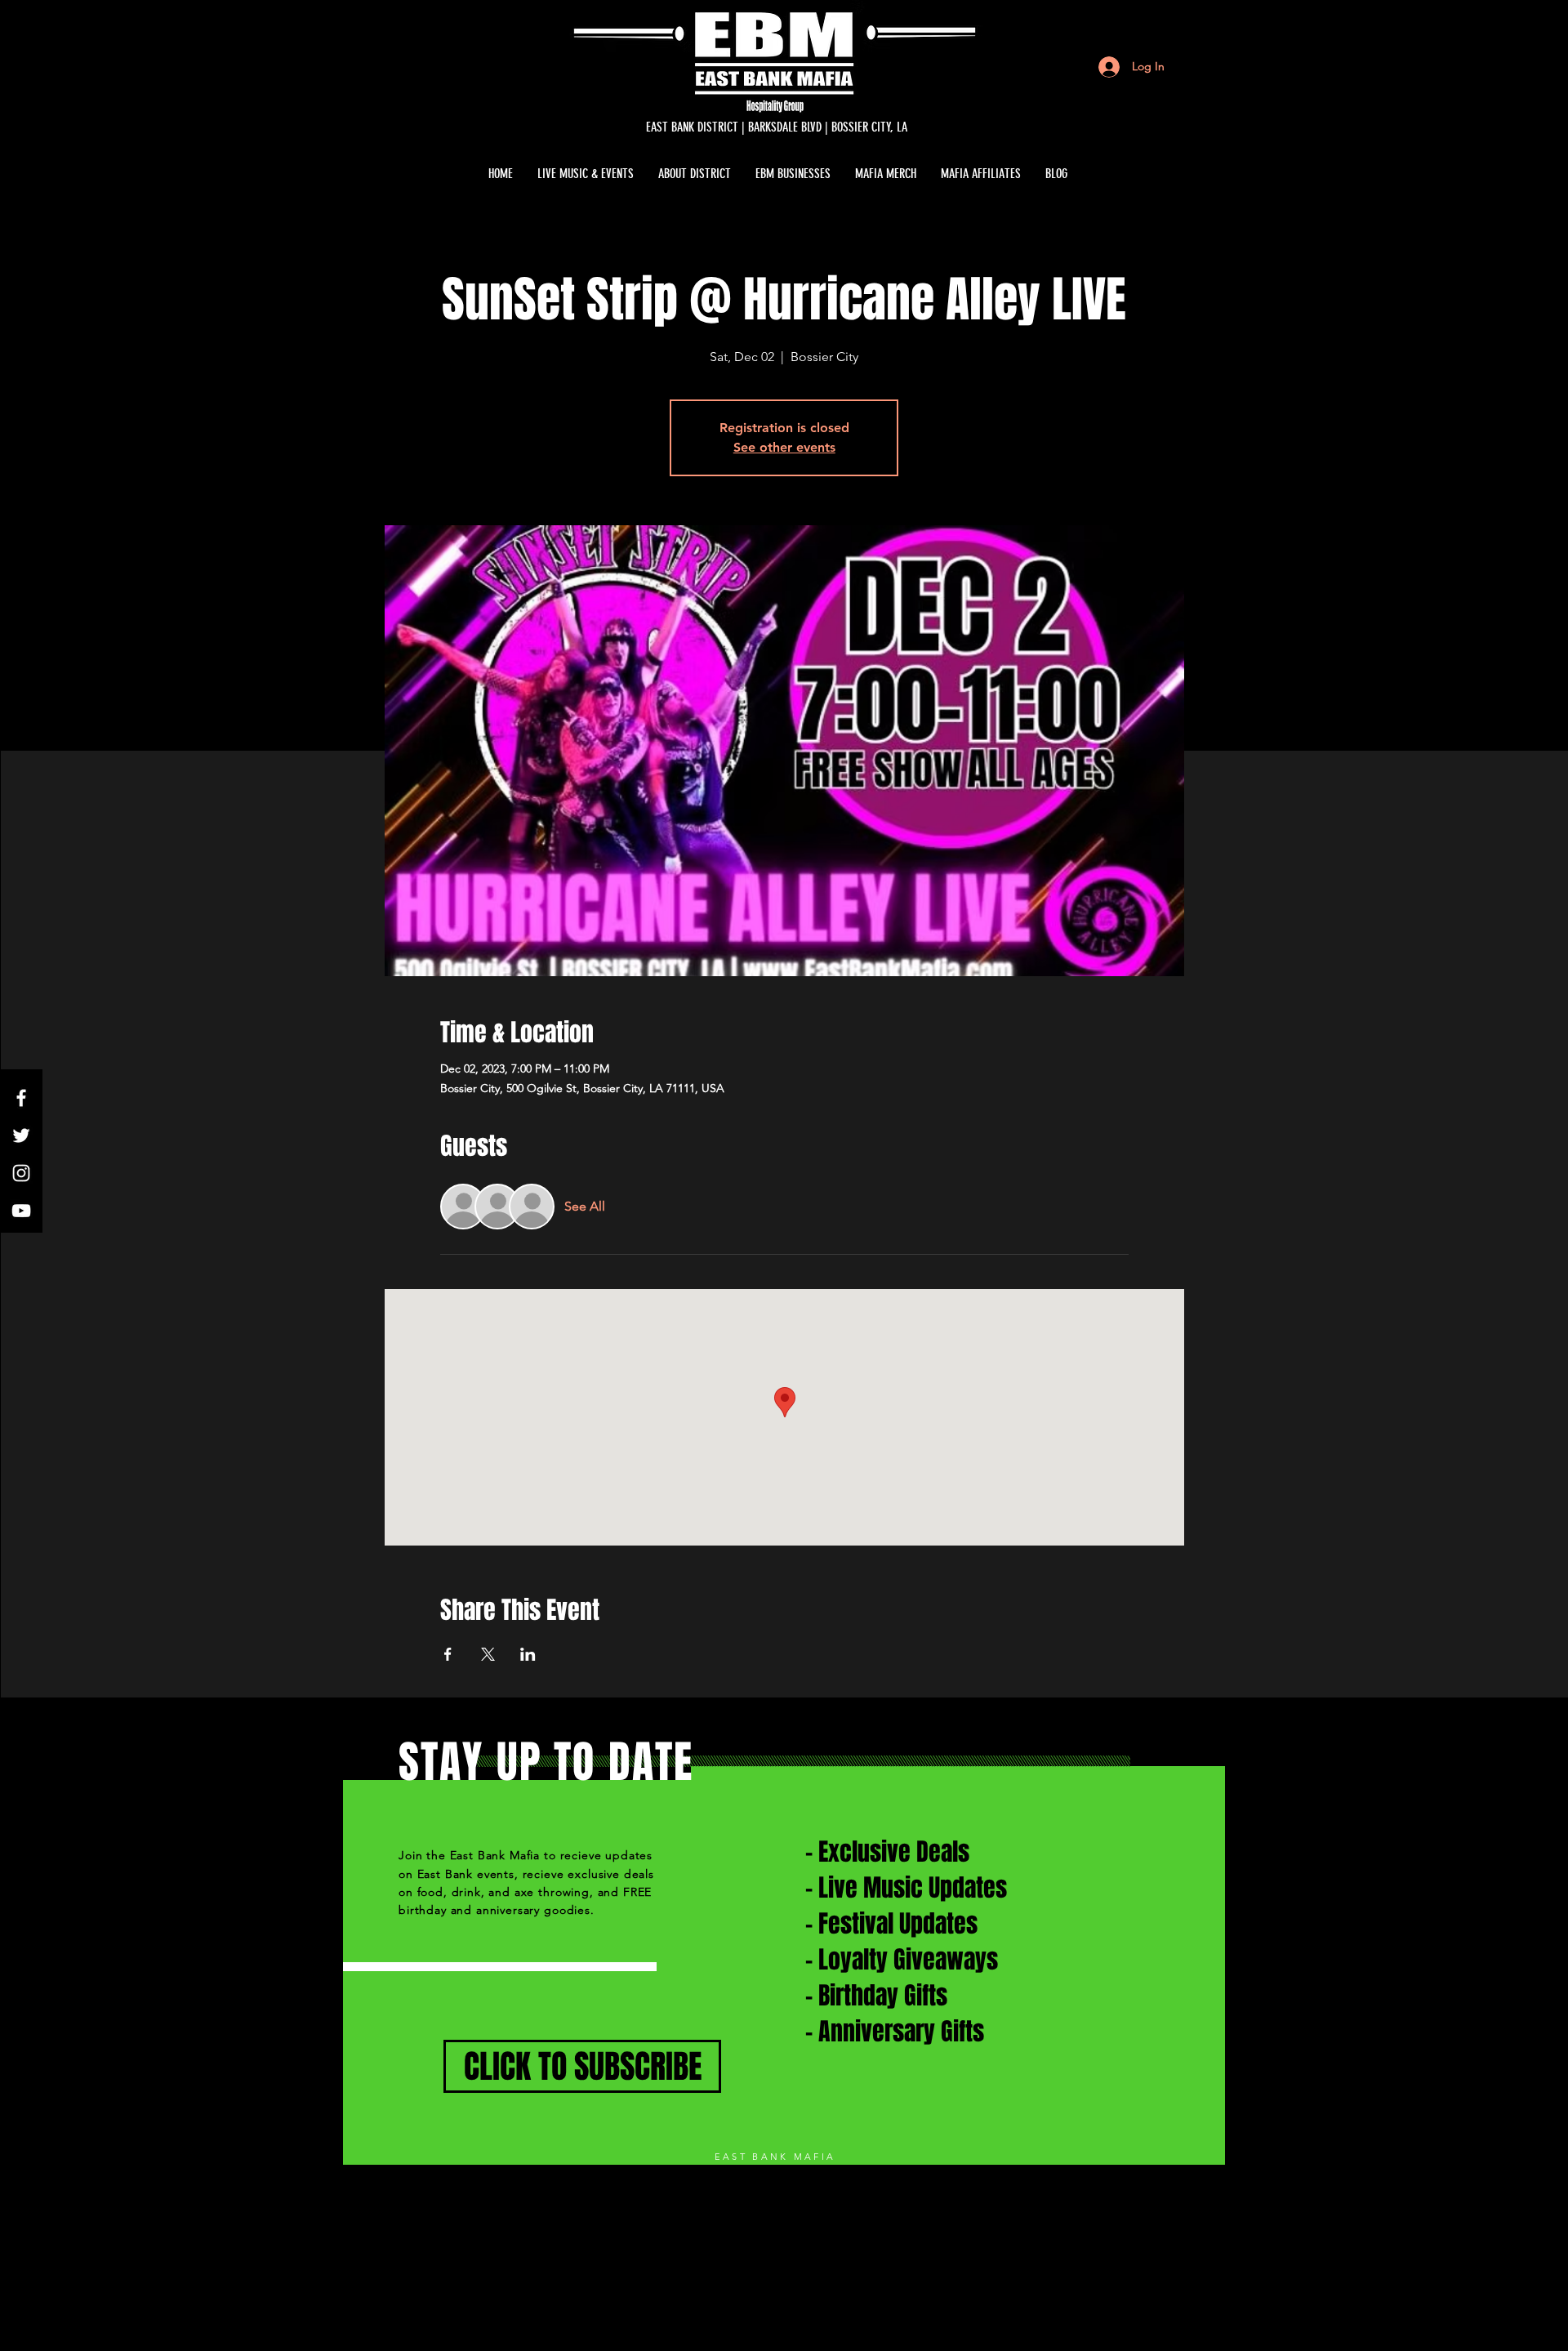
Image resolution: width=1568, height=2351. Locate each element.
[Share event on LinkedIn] (528, 1654)
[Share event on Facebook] (448, 1654)
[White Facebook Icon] (21, 1098)
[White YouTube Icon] (21, 1211)
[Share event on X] (488, 1654)
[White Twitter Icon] (21, 1135)
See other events (784, 447)
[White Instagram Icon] (21, 1173)
